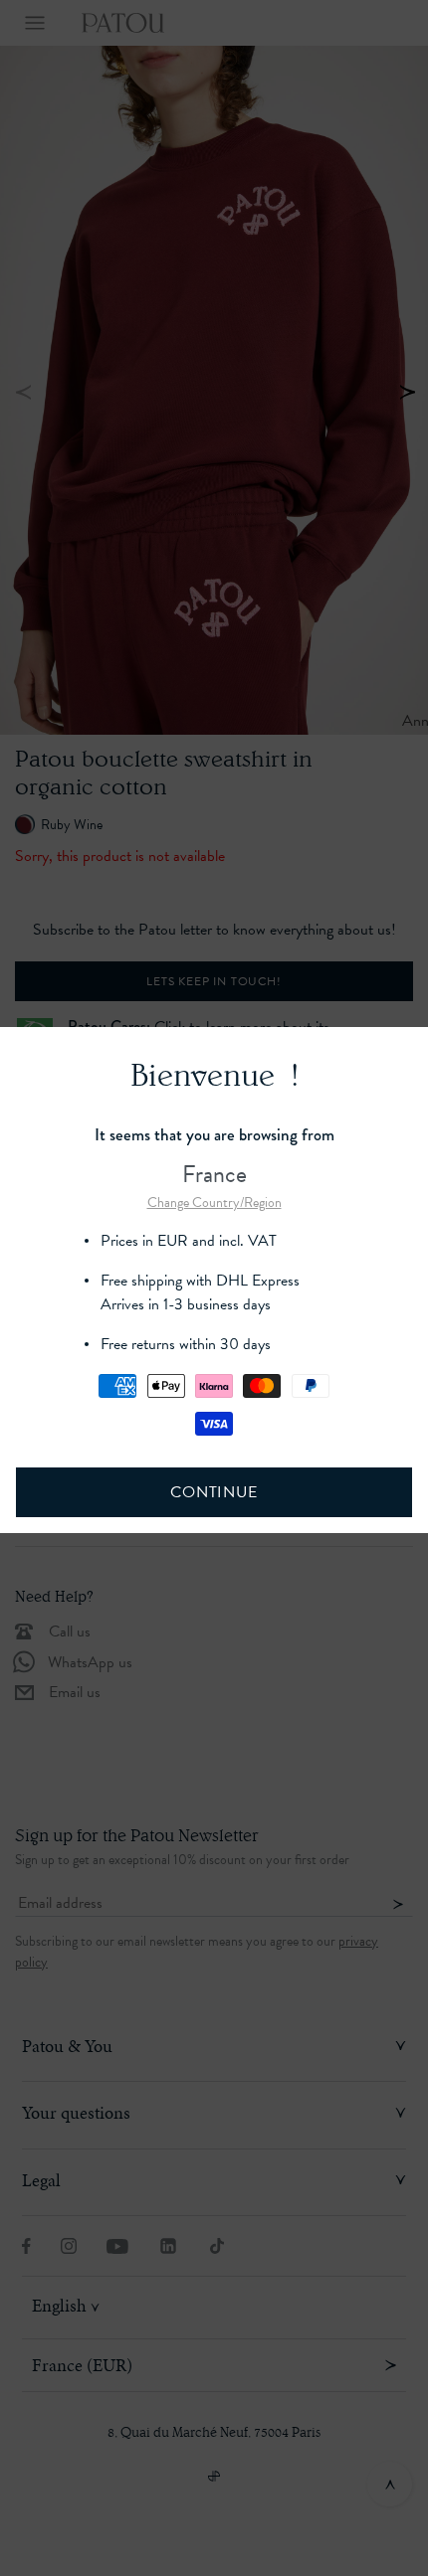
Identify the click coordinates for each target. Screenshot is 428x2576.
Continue (214, 1492)
